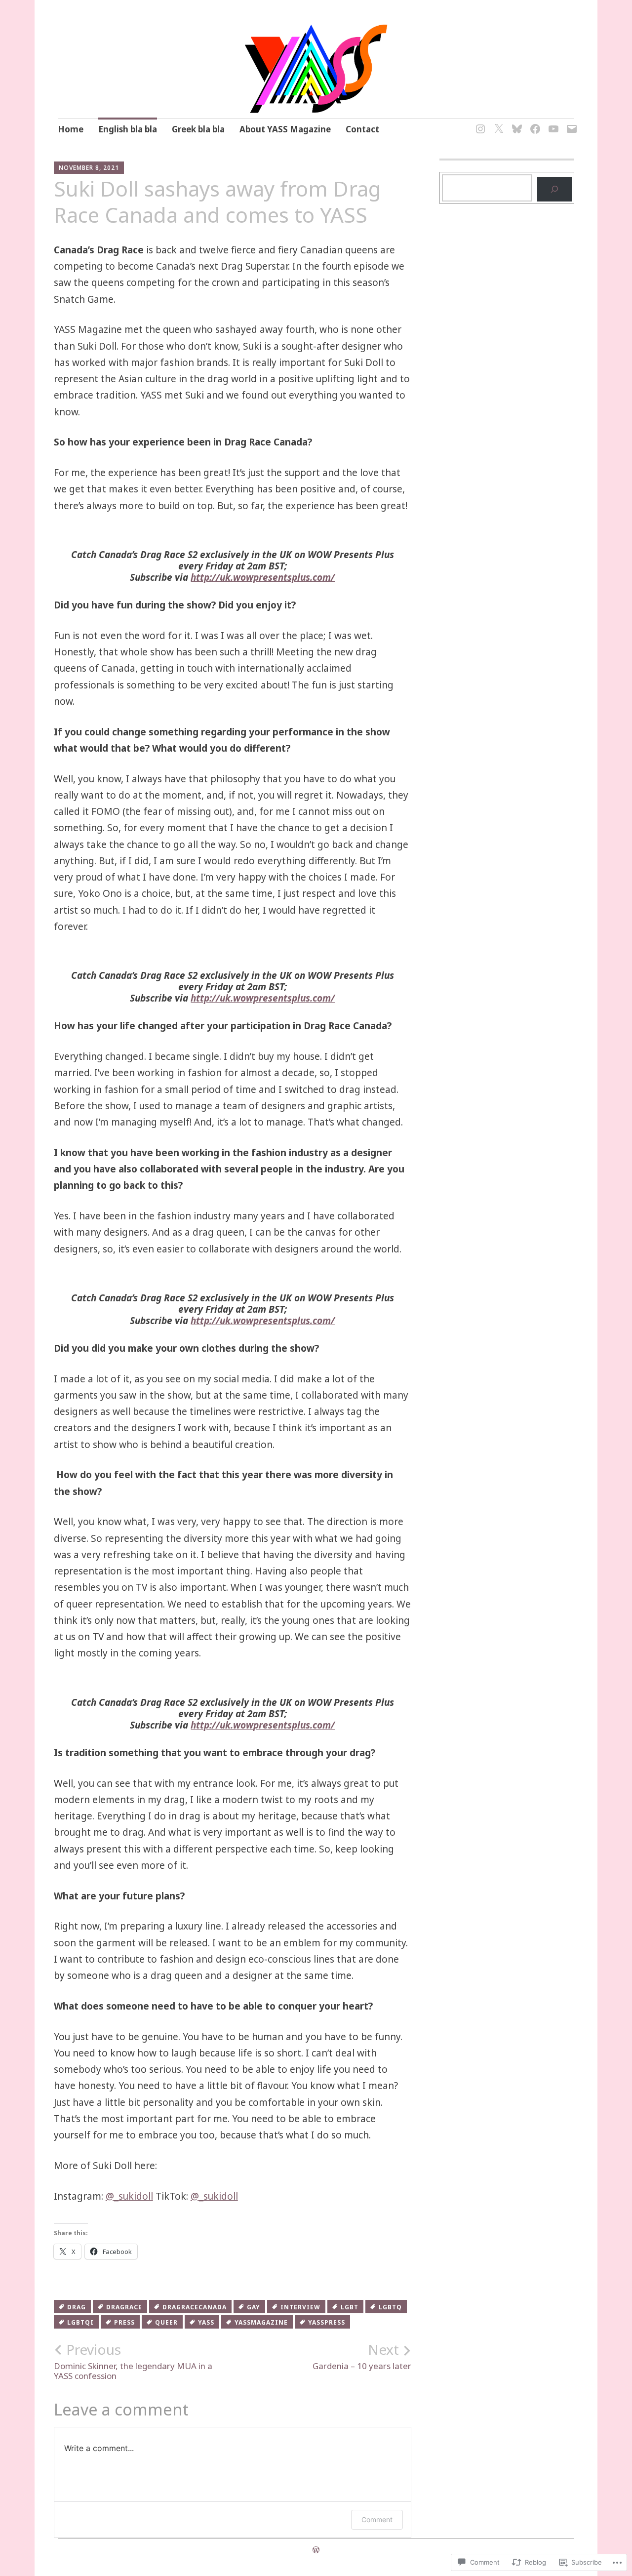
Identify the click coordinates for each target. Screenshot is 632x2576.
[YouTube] (552, 123)
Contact (362, 129)
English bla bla (128, 129)
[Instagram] (479, 123)
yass (206, 2322)
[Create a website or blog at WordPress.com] (316, 2550)
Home (71, 129)
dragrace (124, 2307)
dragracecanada (195, 2307)
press (124, 2322)
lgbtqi (80, 2322)
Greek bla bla (198, 129)
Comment (377, 2519)
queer (166, 2322)
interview (300, 2307)
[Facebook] (533, 123)
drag (77, 2307)
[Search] (555, 189)
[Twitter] (497, 123)
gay (254, 2307)
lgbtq (390, 2307)
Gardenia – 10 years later (362, 2356)
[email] (570, 123)
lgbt (350, 2307)
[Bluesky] (515, 123)
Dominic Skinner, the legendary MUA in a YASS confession (133, 2361)
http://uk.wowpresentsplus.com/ (263, 577)
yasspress (327, 2322)
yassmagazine (261, 2322)
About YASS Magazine (285, 129)
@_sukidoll (129, 2196)
